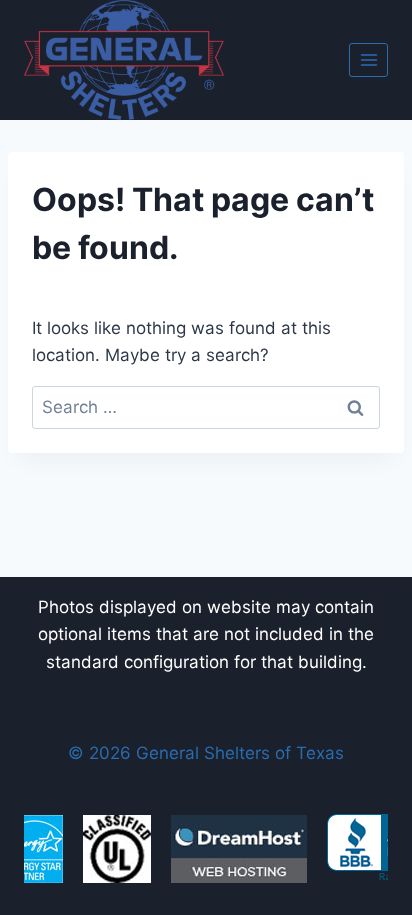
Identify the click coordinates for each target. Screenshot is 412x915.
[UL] (117, 849)
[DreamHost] (239, 849)
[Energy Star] (34, 849)
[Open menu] (368, 59)
